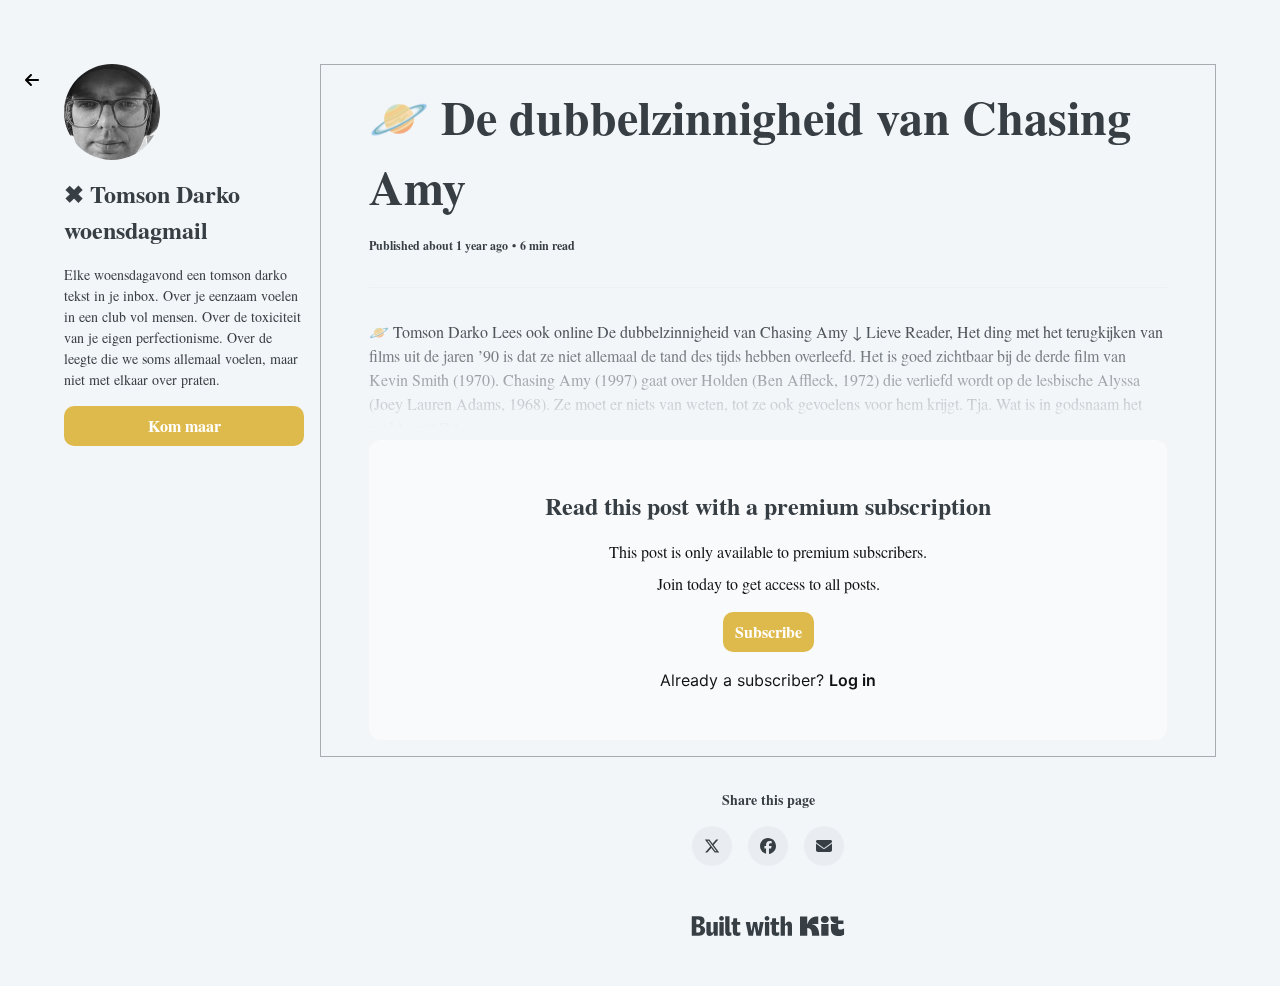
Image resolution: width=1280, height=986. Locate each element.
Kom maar (184, 425)
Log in (852, 680)
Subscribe (768, 631)
